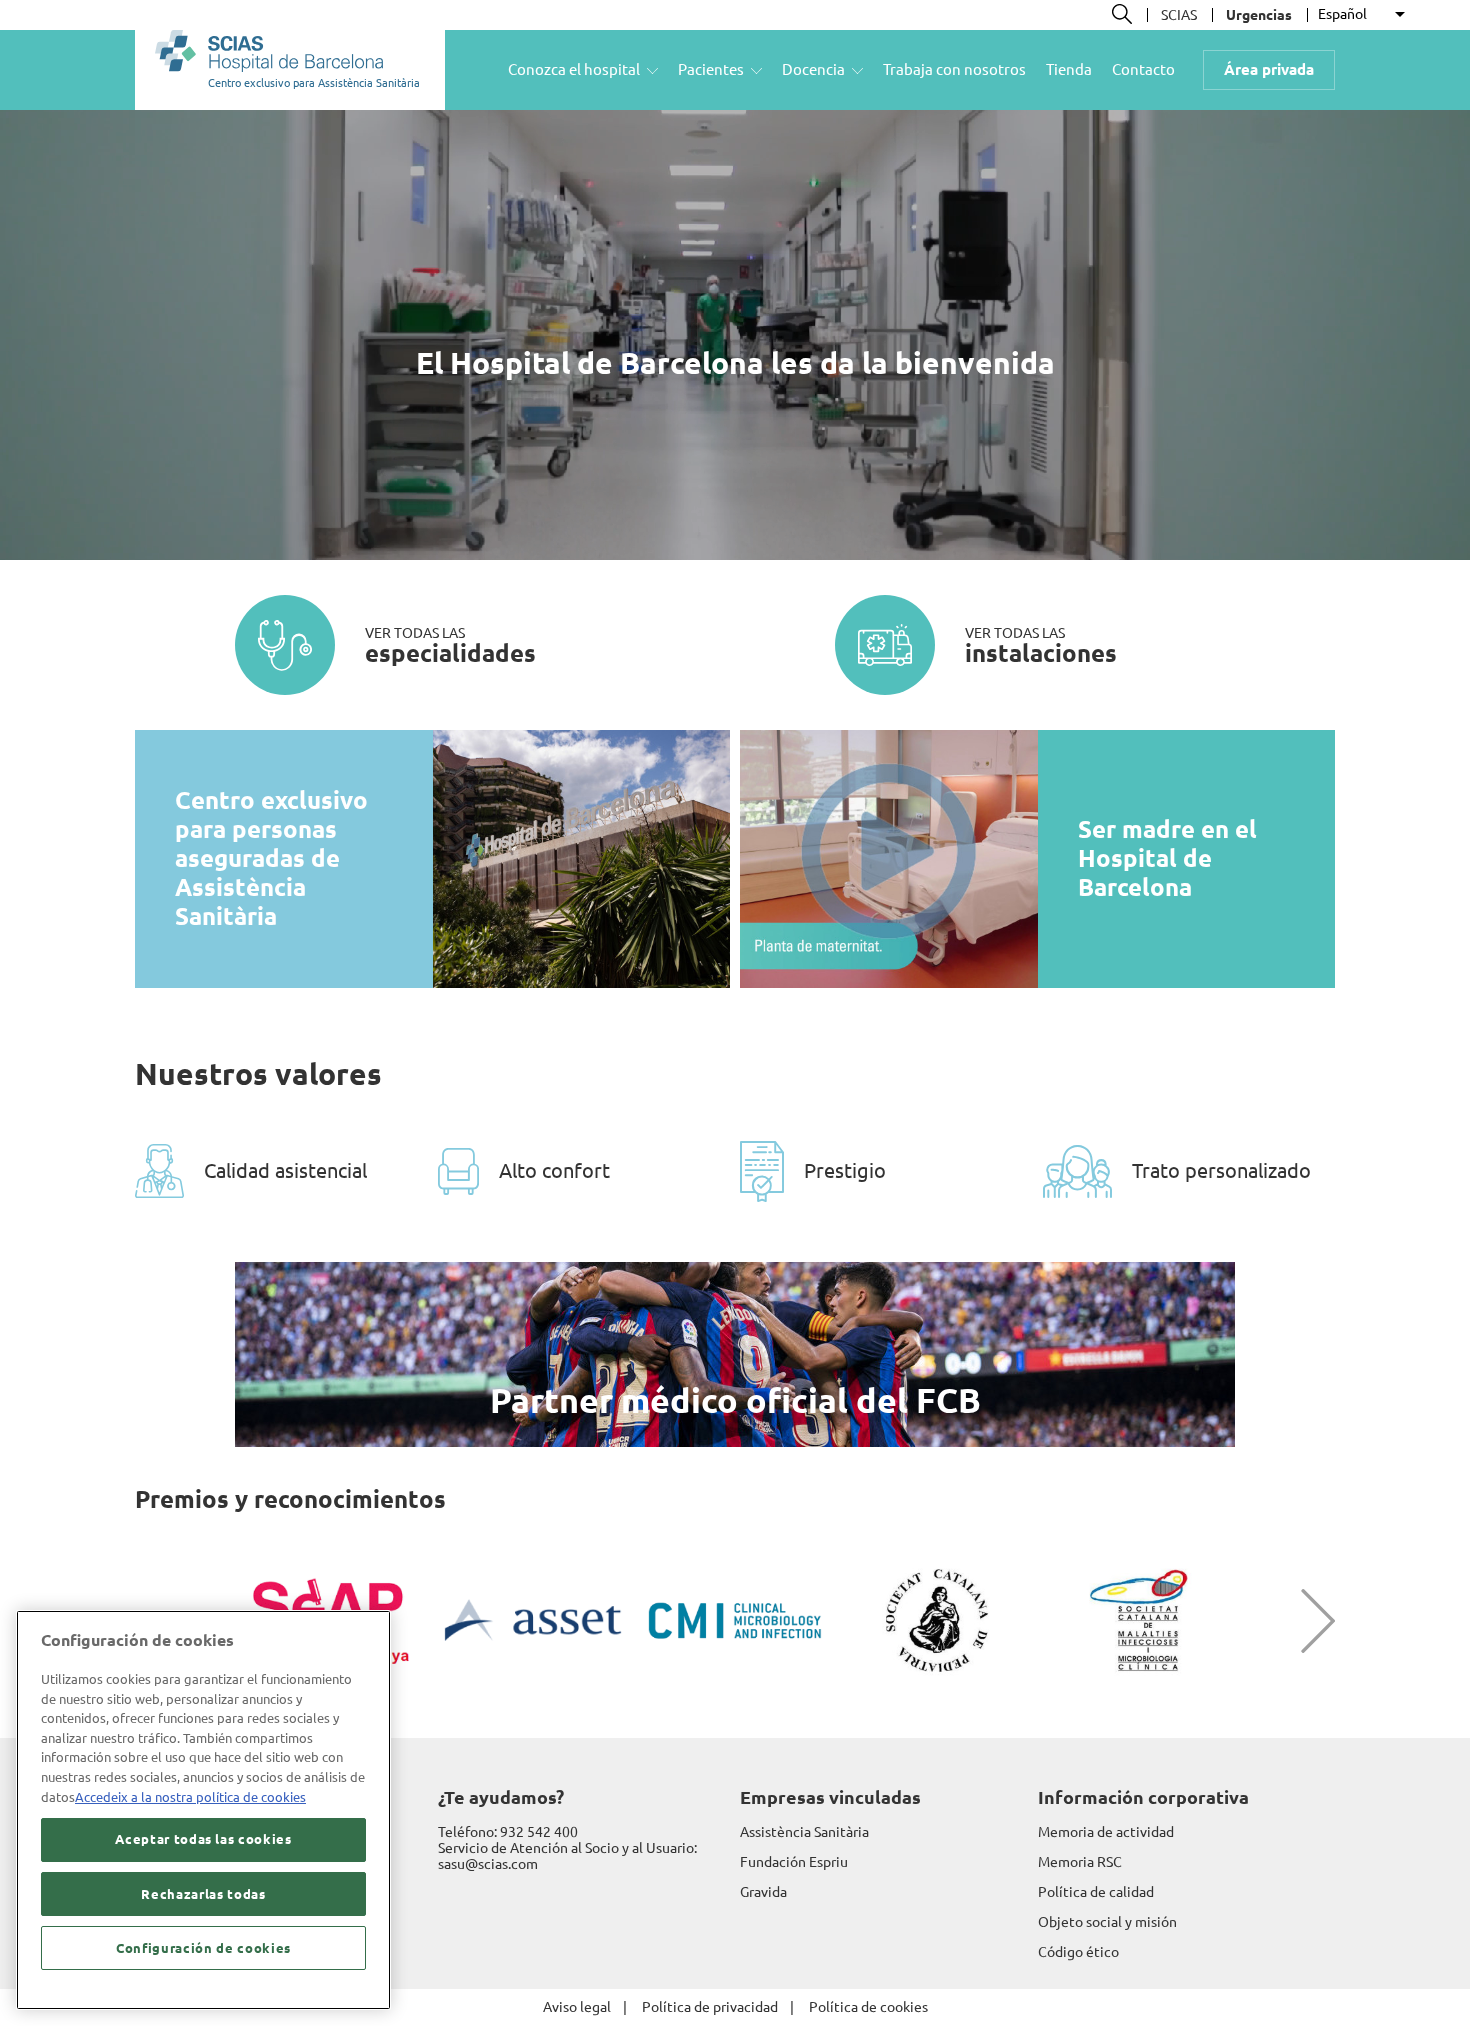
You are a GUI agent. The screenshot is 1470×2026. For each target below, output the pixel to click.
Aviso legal (577, 2007)
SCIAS (1179, 15)
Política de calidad (1096, 1892)
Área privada (1269, 69)
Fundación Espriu (794, 1862)
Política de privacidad (710, 2007)
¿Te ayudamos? (501, 1797)
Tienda (1069, 69)
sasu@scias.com (488, 1864)
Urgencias (1259, 15)
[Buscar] (1122, 14)
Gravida (763, 1892)
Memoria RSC (1080, 1862)
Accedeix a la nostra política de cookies (190, 1797)
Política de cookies (868, 2007)
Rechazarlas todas (203, 1894)
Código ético (1078, 1952)
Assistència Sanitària (804, 1832)
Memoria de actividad (1106, 1832)
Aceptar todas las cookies (203, 1840)
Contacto (1143, 69)
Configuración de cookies (203, 1948)
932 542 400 (539, 1832)
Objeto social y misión (1107, 1922)
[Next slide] (1303, 1621)
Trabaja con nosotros (954, 69)
